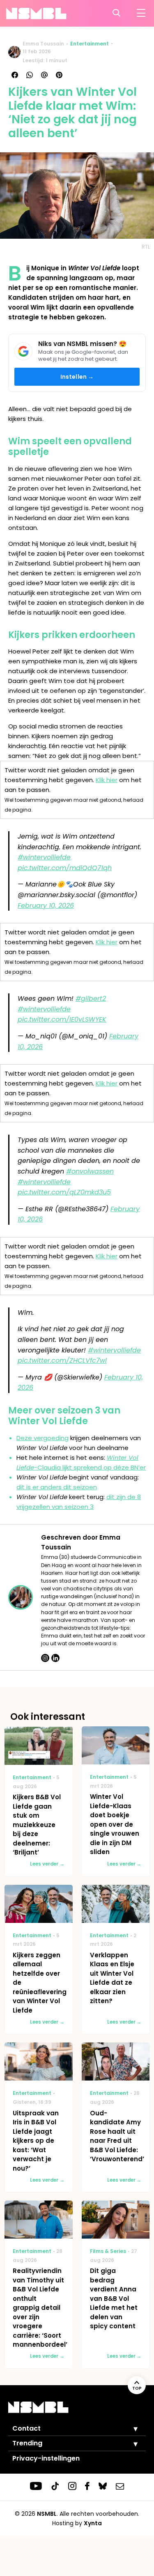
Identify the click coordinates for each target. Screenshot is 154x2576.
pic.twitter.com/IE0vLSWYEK (62, 1019)
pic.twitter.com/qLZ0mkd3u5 (64, 1192)
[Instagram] (45, 1658)
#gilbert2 (91, 999)
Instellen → (77, 377)
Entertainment (90, 44)
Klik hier (107, 780)
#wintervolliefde (44, 857)
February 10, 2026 (46, 906)
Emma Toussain (43, 44)
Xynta (93, 2523)
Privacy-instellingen (46, 2458)
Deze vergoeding (43, 1438)
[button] (129, 2429)
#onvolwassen (90, 1171)
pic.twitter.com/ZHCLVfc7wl (62, 1360)
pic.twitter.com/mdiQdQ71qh (65, 868)
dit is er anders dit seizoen (57, 1487)
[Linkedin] (55, 1658)
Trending (27, 2443)
